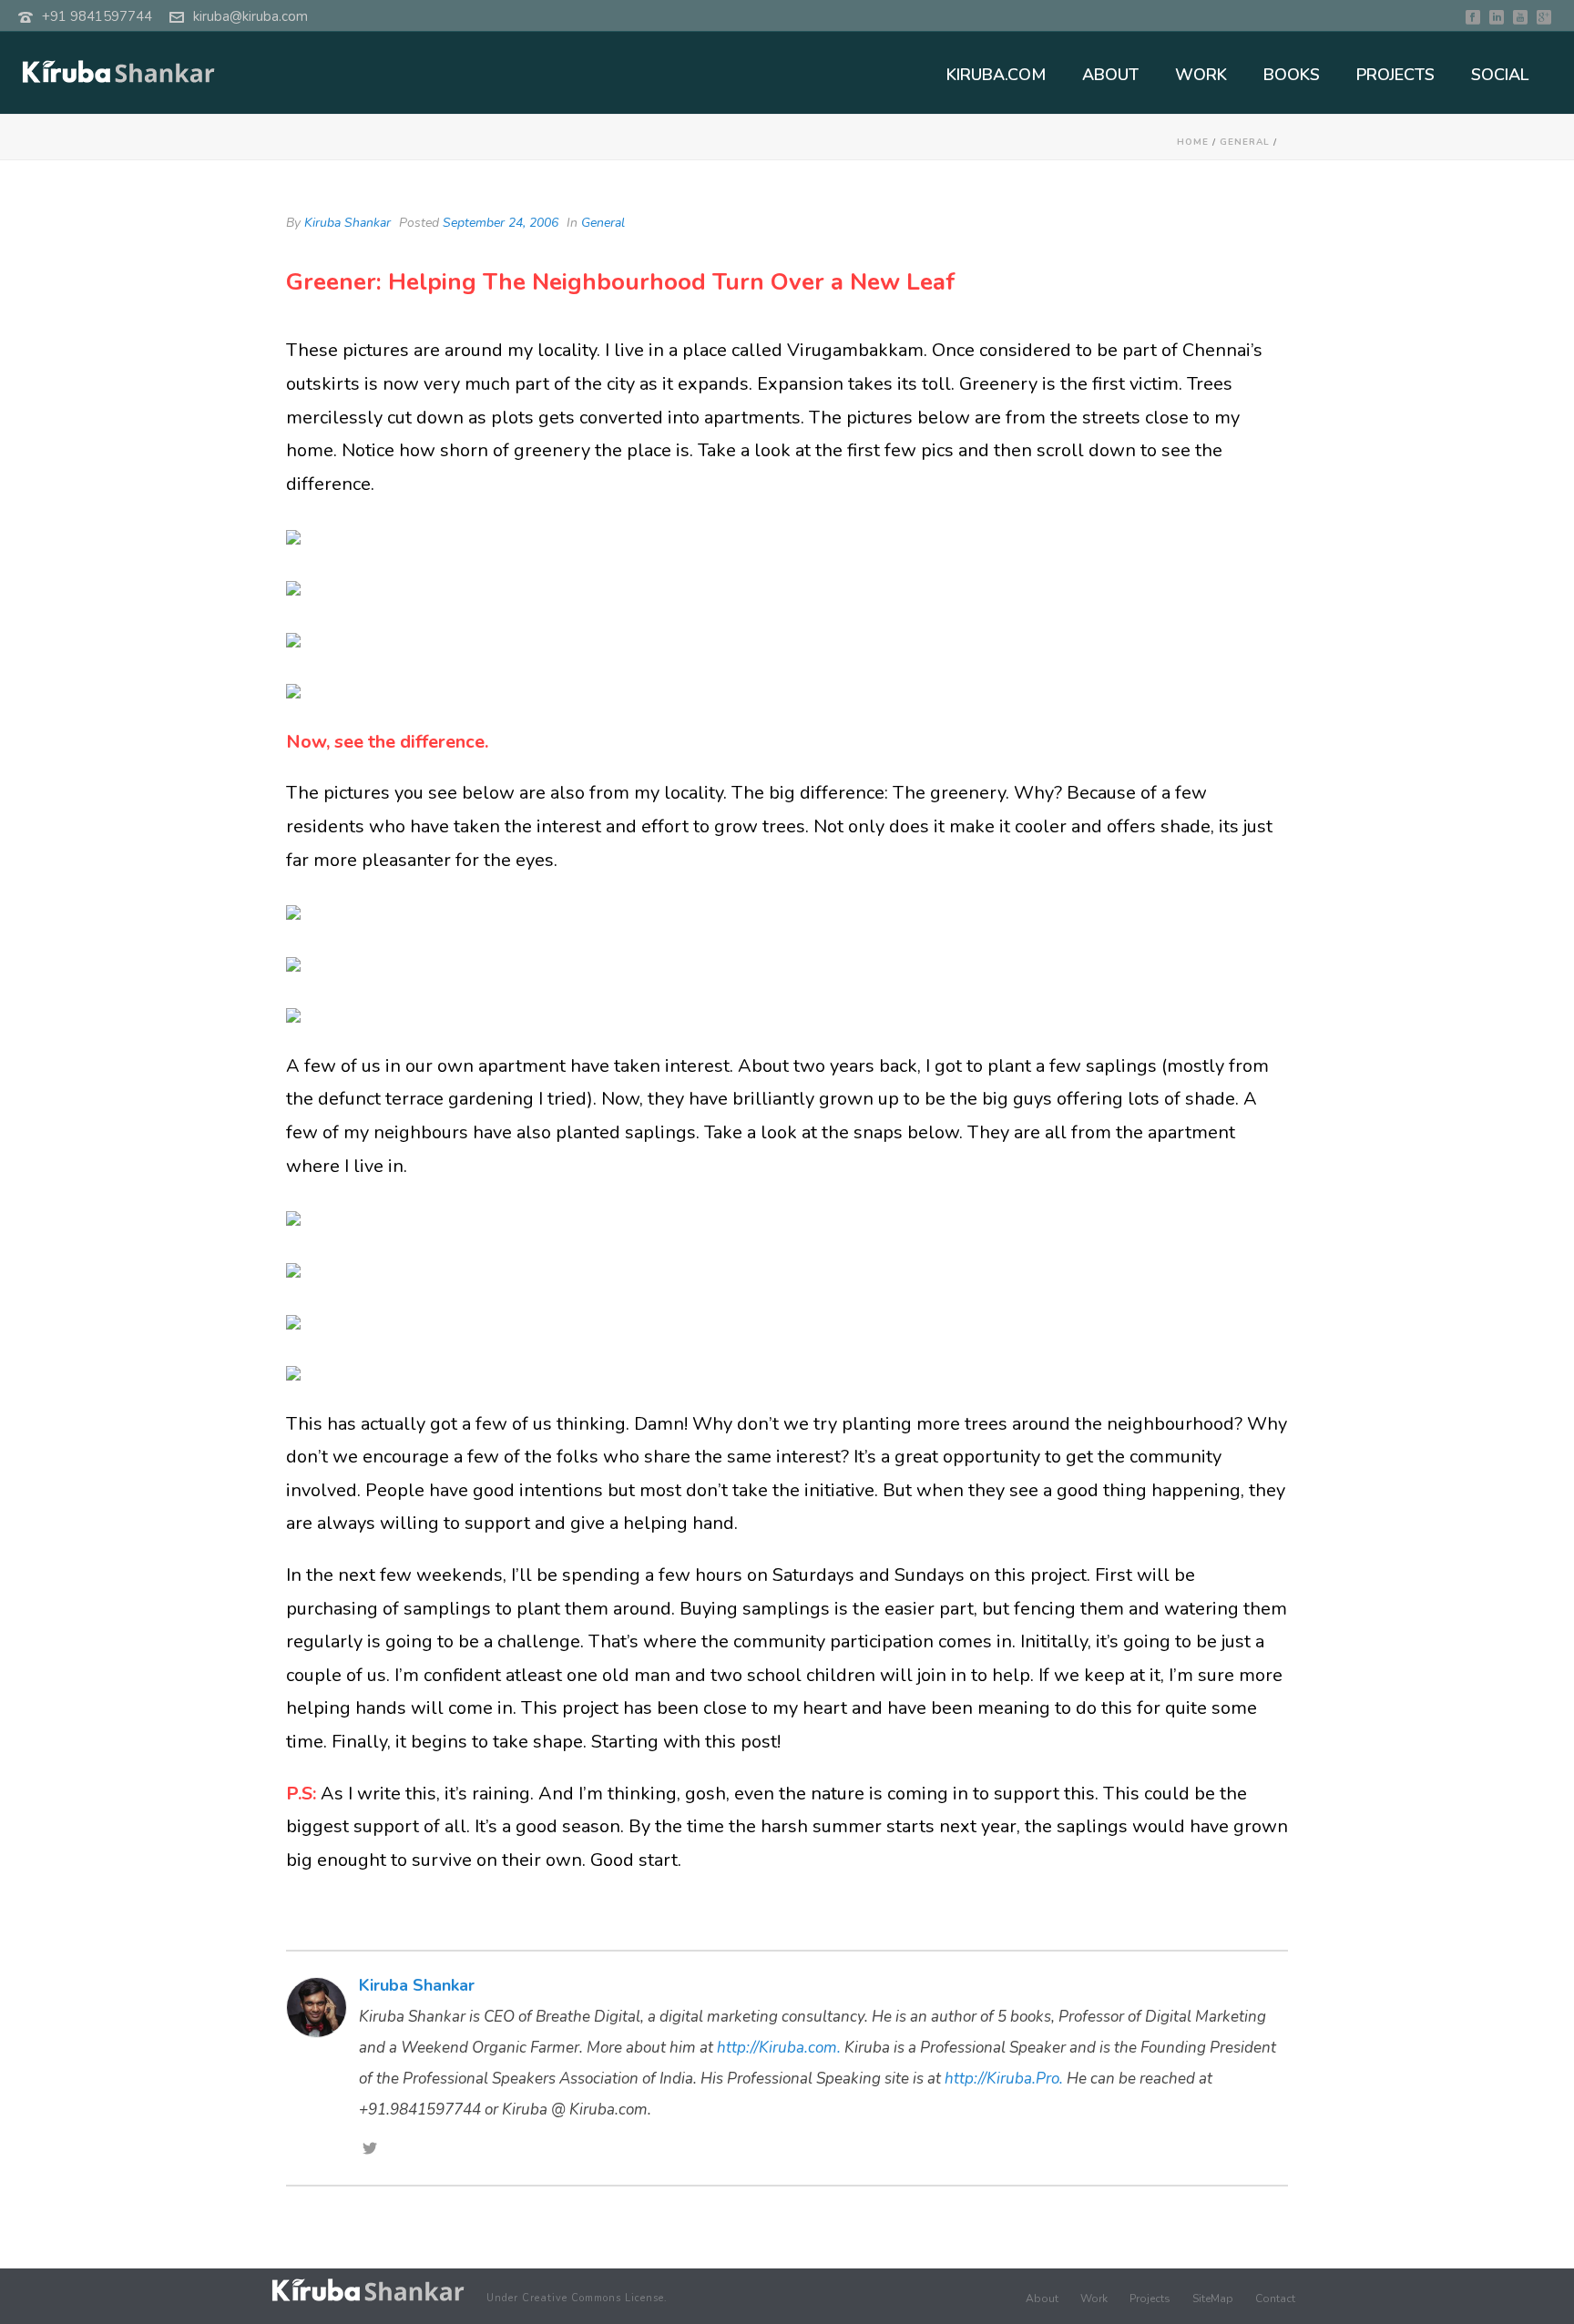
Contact (1275, 2299)
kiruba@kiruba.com (250, 16)
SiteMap (1213, 2299)
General (1245, 142)
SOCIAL (1500, 75)
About (1042, 2299)
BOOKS (1292, 75)
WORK (1201, 75)
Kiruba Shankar (348, 223)
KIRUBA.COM (996, 75)
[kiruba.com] (368, 2291)
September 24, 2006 (501, 223)
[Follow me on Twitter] (370, 2150)
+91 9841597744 (97, 16)
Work (1094, 2299)
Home (1193, 142)
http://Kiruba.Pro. (1004, 2079)
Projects (1150, 2299)
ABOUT (1110, 75)
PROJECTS (1395, 75)
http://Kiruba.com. (779, 2048)
